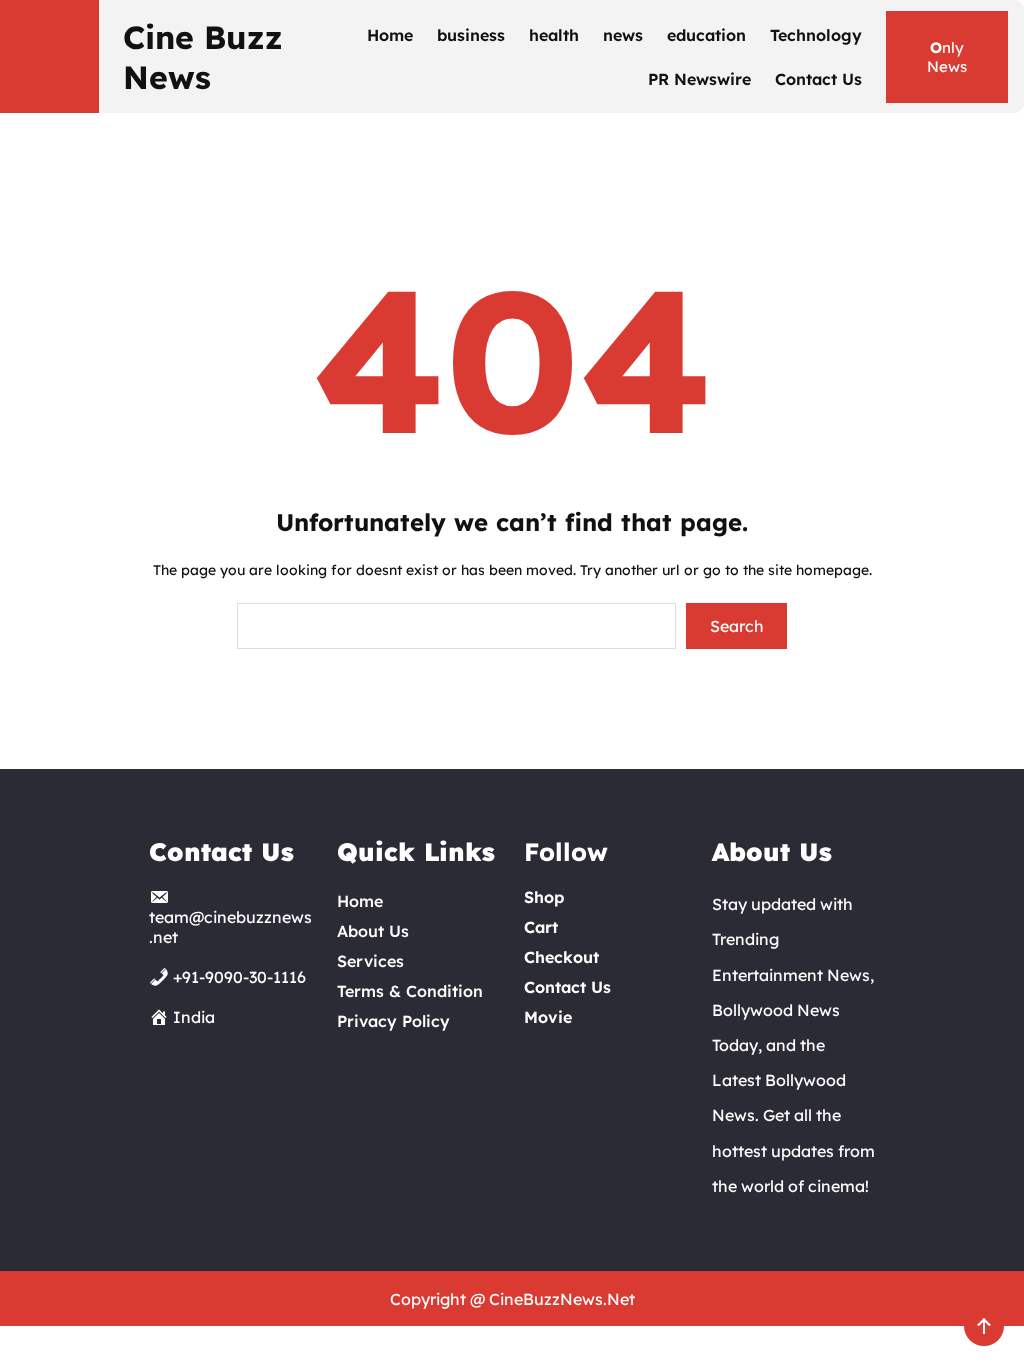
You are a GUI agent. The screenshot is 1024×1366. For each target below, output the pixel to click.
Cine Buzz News (203, 57)
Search (737, 626)
